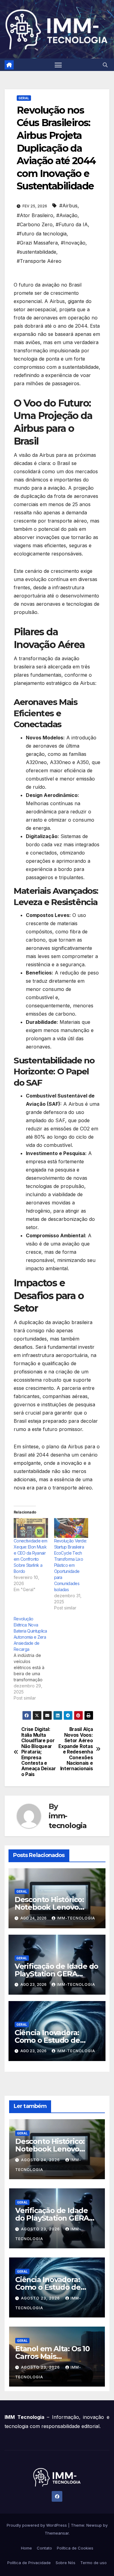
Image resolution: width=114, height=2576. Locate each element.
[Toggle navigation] (58, 65)
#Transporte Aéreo (39, 261)
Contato (44, 2548)
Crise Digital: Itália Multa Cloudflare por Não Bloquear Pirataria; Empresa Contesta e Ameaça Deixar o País (39, 1752)
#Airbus (68, 206)
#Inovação (73, 243)
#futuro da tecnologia (42, 234)
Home (26, 2548)
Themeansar (57, 2533)
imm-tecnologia (68, 1820)
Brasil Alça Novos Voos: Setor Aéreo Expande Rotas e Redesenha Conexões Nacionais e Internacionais (76, 1749)
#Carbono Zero (35, 224)
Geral (24, 98)
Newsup (94, 2525)
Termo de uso (93, 2563)
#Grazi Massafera (37, 243)
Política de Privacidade (29, 2563)
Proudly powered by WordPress (37, 2525)
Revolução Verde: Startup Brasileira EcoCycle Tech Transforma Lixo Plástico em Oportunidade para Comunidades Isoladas (71, 1565)
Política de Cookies (75, 2548)
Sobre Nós (66, 2563)
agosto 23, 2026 (41, 2229)
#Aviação (67, 215)
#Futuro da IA (72, 224)
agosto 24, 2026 (41, 2160)
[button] (105, 65)
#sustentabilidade (36, 252)
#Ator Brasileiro (35, 215)
